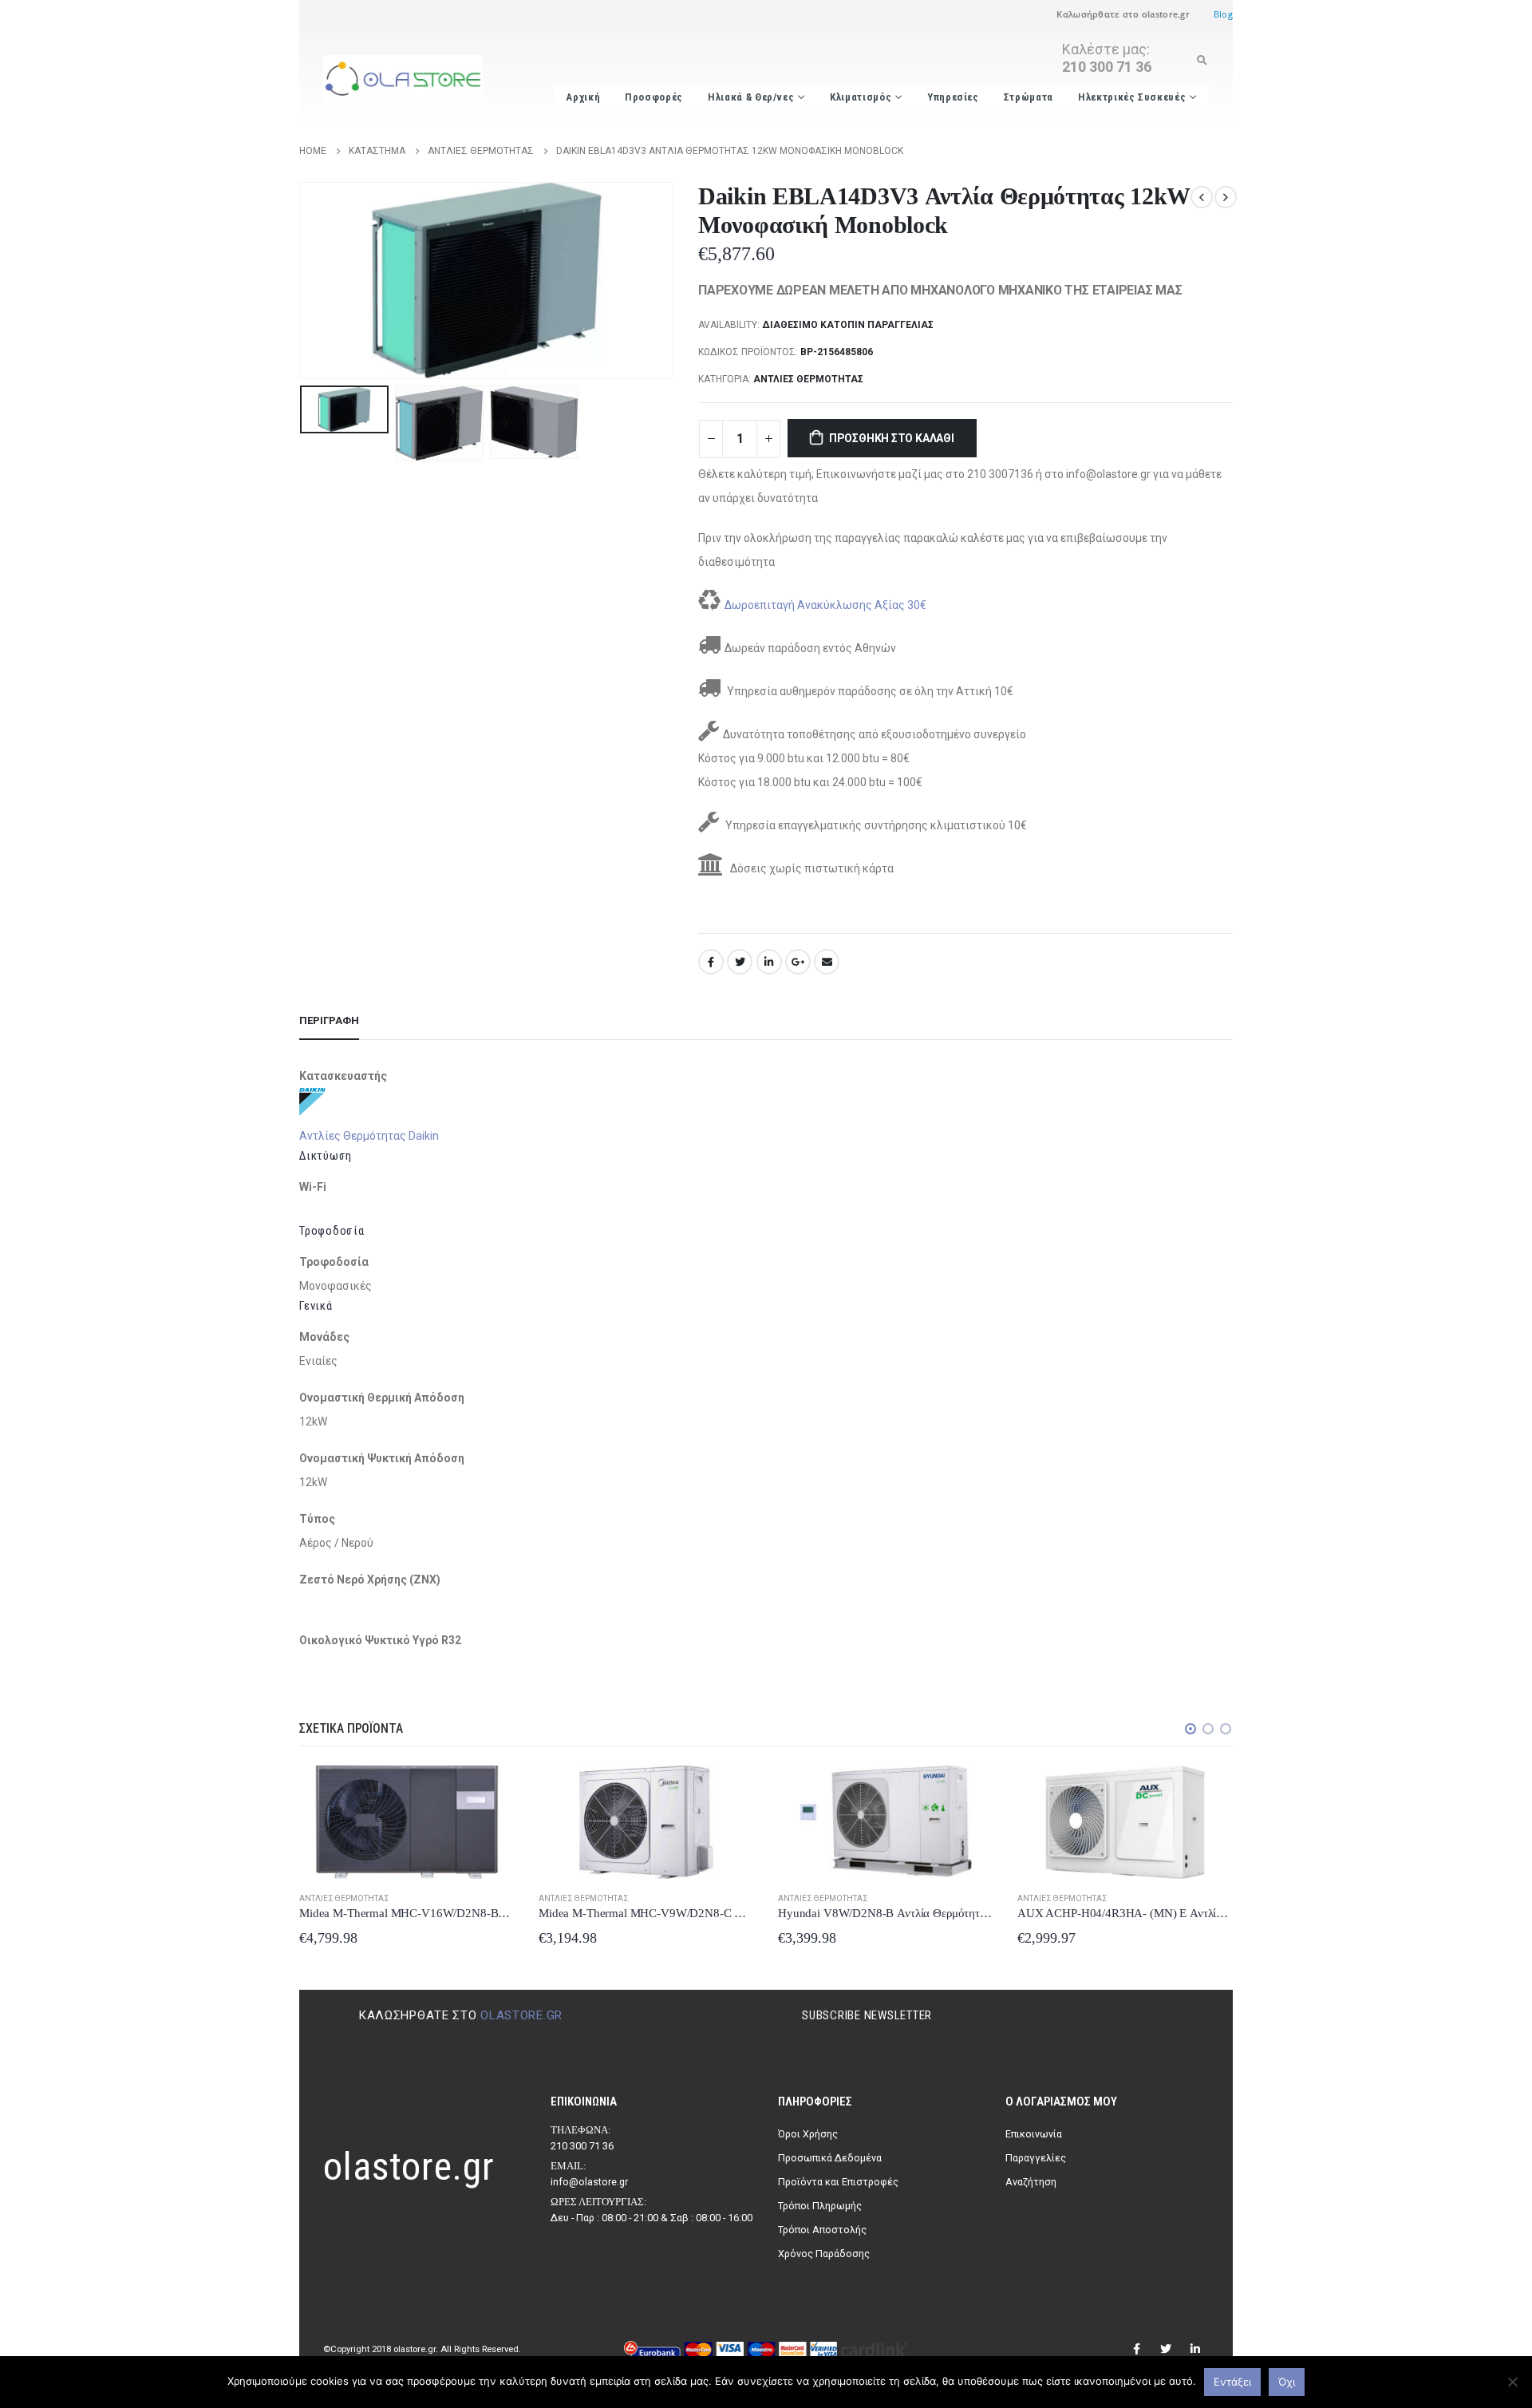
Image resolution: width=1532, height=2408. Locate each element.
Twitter (740, 962)
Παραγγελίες (1036, 2158)
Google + (798, 962)
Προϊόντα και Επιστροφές (838, 2182)
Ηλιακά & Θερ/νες (751, 97)
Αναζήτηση (1031, 2182)
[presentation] (303, 280)
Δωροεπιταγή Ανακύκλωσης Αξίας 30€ (825, 605)
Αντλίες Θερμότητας (808, 379)
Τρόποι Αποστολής (822, 2230)
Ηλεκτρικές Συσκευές (1132, 97)
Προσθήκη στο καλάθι (892, 438)
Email (827, 962)
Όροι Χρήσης (808, 2134)
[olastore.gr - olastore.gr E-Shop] (403, 79)
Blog (1223, 14)
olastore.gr (521, 2015)
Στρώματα (1029, 97)
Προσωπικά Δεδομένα (830, 2158)
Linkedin (1195, 2349)
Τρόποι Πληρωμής (820, 2206)
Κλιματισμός (861, 97)
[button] (1190, 1729)
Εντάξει (1232, 2382)
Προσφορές (654, 97)
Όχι (1287, 2382)
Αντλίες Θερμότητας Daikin (369, 1136)
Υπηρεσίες (953, 97)
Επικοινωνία (1034, 2134)
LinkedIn (769, 962)
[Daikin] (312, 1101)
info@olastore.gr (589, 2182)
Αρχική (583, 97)
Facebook (711, 962)
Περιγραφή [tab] (329, 1020)
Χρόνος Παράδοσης (824, 2254)
